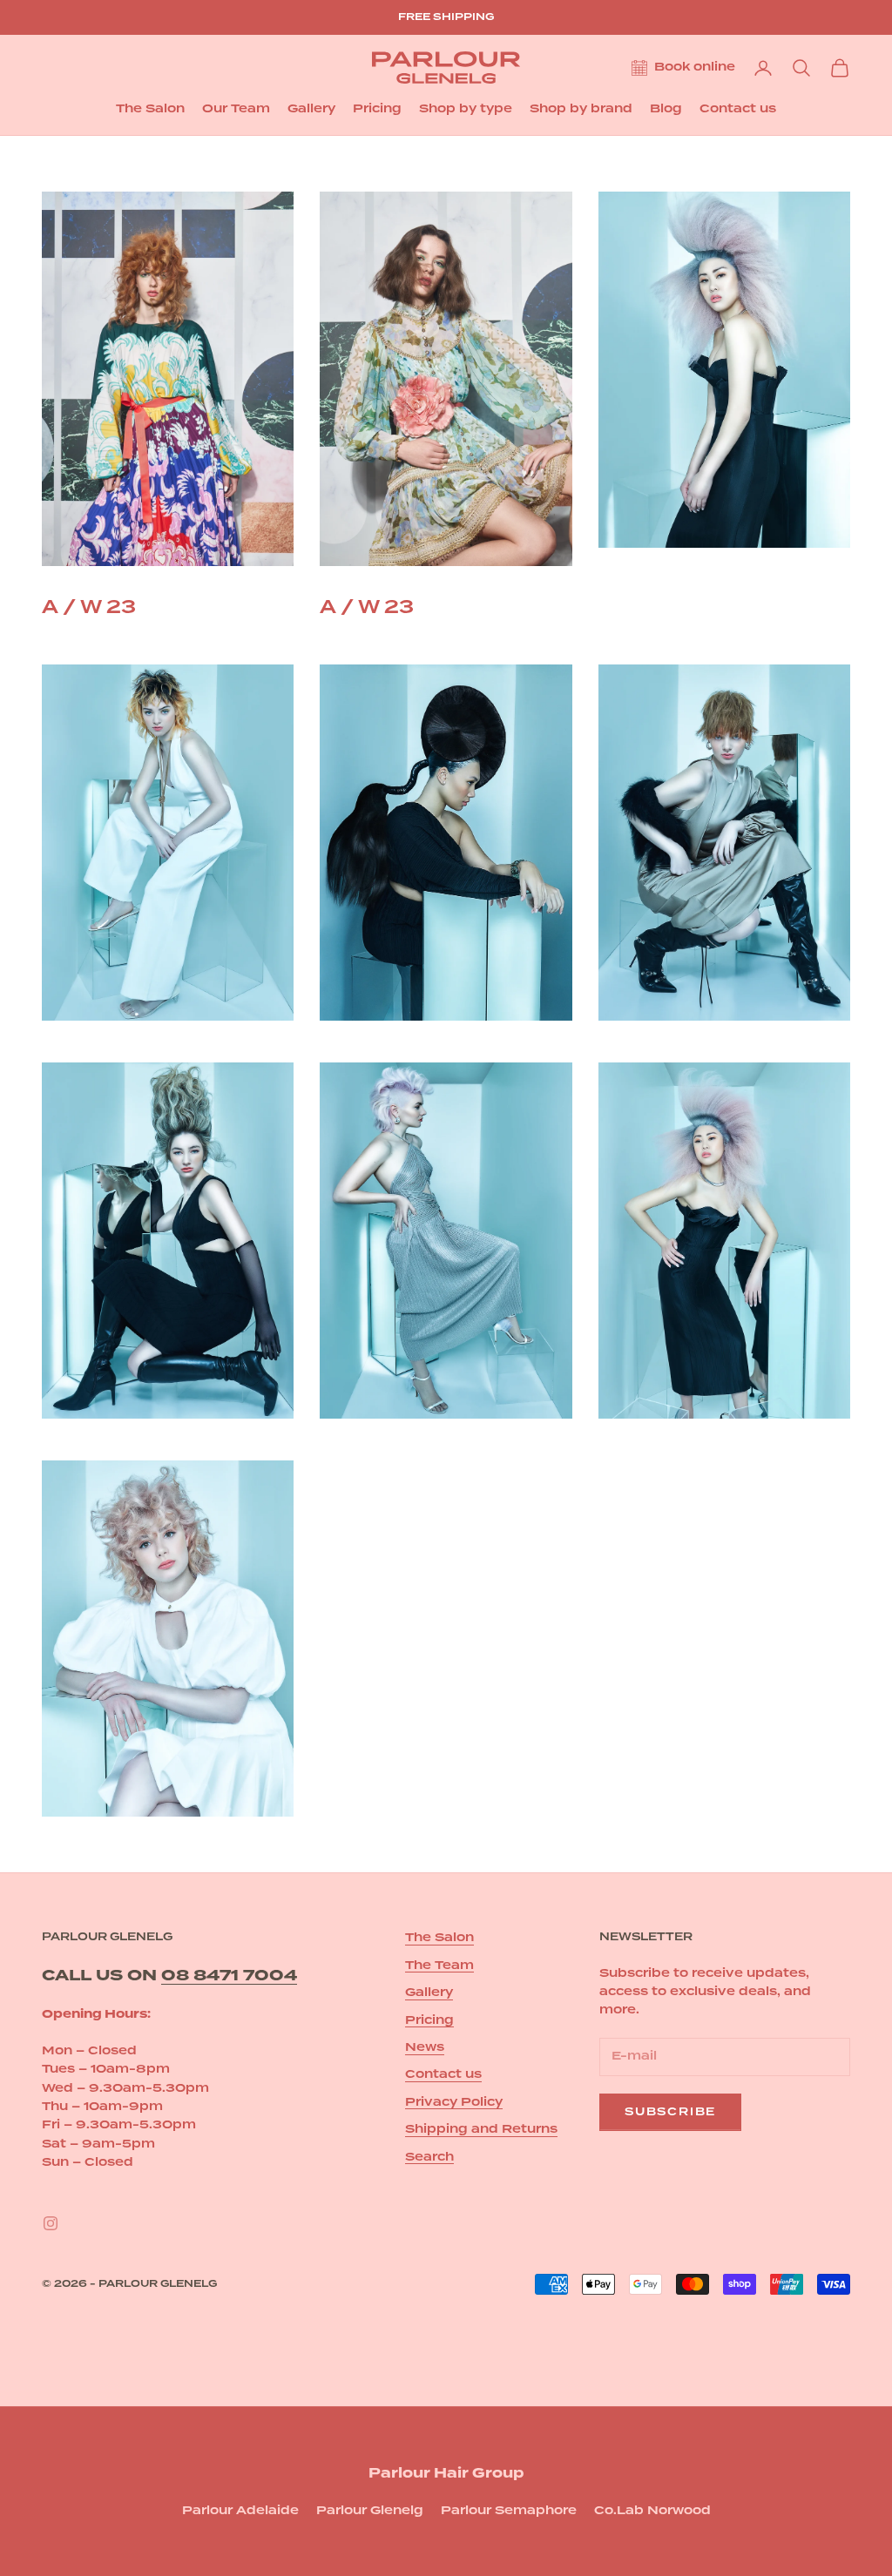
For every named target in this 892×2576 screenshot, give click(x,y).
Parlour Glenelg (370, 2511)
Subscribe (670, 2112)
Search (429, 2157)
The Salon (150, 109)
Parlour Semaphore (509, 2511)
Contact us (738, 109)
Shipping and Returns (481, 2129)
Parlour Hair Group (446, 2474)
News (425, 2047)
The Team (439, 1966)
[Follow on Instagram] (51, 2223)
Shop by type (466, 109)
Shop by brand (581, 109)
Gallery (311, 109)
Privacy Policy (454, 2102)
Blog (666, 109)
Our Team (236, 109)
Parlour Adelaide (240, 2511)
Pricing (377, 109)
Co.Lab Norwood (652, 2511)
